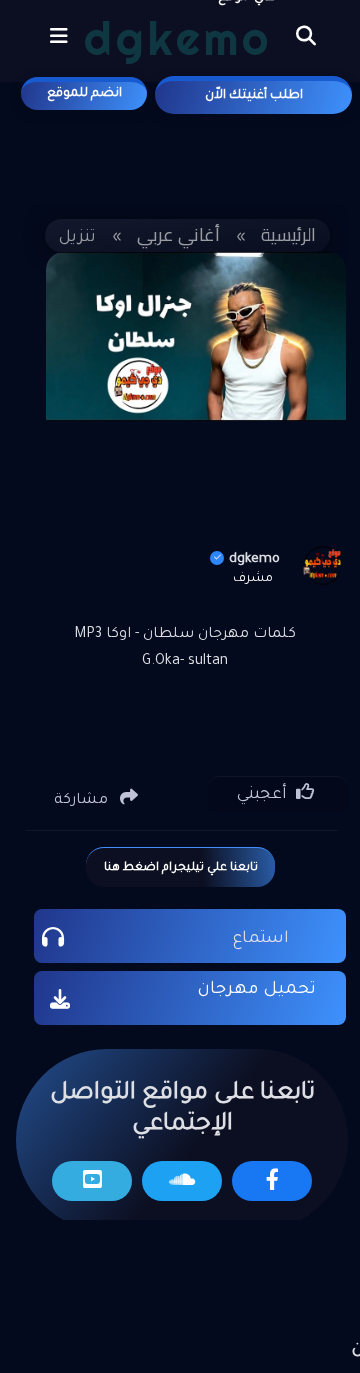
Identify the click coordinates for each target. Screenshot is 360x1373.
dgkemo (254, 559)
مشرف (253, 579)
